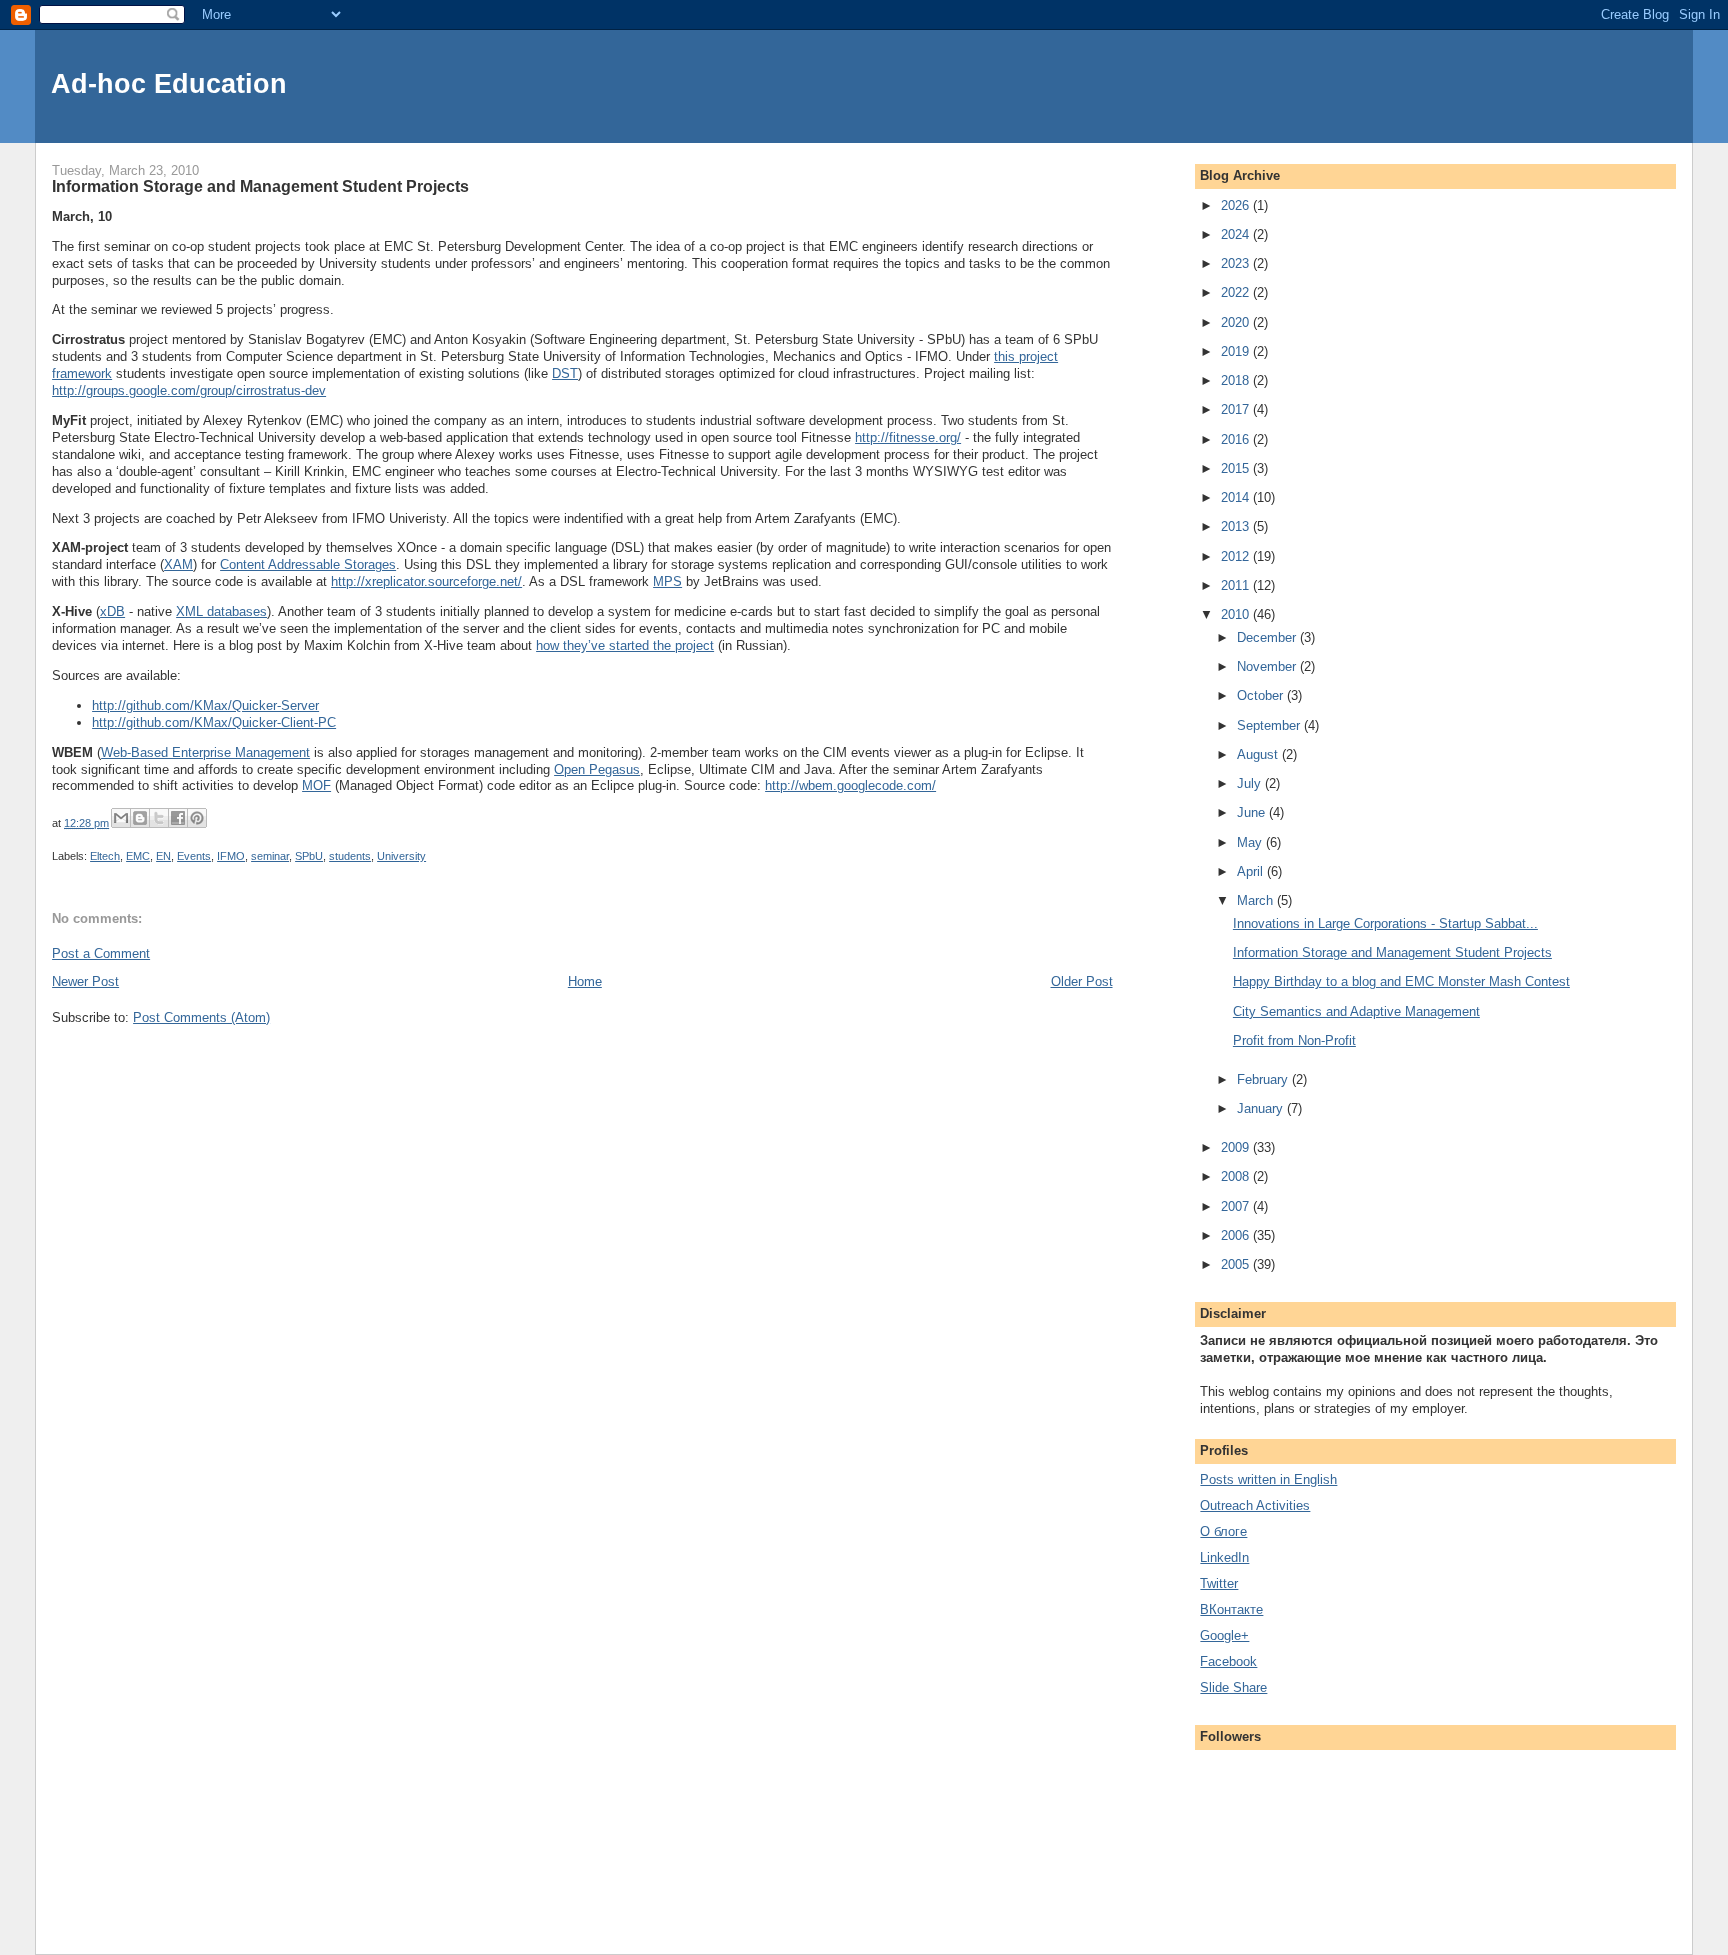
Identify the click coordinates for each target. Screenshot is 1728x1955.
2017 (1237, 409)
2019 (1237, 351)
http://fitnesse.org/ (908, 437)
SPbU (309, 856)
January (1262, 1108)
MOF (316, 785)
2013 (1237, 526)
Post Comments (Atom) (201, 1017)
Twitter (1219, 1583)
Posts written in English (1268, 1479)
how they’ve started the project (625, 645)
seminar (270, 856)
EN (163, 856)
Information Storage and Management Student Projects (1392, 952)
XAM (178, 564)
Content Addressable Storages (308, 564)
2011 (1237, 585)
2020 (1237, 322)
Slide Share (1233, 1687)
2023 (1237, 263)
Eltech (105, 856)
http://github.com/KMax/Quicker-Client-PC (214, 722)
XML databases (221, 611)
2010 (1237, 614)
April (1252, 871)
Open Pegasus (597, 769)
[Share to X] (159, 818)
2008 (1237, 1176)
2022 (1237, 292)
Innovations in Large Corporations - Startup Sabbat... (1385, 923)
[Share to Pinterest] (197, 818)
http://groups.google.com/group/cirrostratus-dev (189, 390)
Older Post (1082, 981)
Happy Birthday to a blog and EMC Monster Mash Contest (1401, 981)
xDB (112, 611)
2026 (1237, 205)
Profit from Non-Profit (1294, 1040)
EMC (138, 856)
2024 (1237, 234)
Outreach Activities (1255, 1505)
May (1251, 842)
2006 (1237, 1235)
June (1253, 812)
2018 (1237, 380)
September (1270, 725)
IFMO (231, 856)
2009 (1237, 1147)
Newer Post (85, 981)
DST (565, 373)
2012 (1237, 556)
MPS (667, 581)
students (350, 856)
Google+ (1224, 1635)
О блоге (1223, 1531)
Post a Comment (101, 953)
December (1268, 637)
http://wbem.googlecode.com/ (850, 785)
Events (194, 856)
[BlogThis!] (140, 818)
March (1257, 900)
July (1251, 783)
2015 (1237, 468)
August (1259, 754)
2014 (1237, 497)
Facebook (1228, 1661)
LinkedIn (1224, 1557)
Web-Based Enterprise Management (205, 752)
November (1268, 666)
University (401, 856)
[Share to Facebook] (178, 818)
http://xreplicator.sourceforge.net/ (426, 581)
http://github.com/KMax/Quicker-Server (205, 705)
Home (585, 981)
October (1262, 695)
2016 (1237, 439)
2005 (1237, 1264)
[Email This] (121, 818)
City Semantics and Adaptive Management (1356, 1011)
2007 (1237, 1206)
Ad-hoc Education (169, 83)
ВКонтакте (1231, 1609)
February (1264, 1079)
